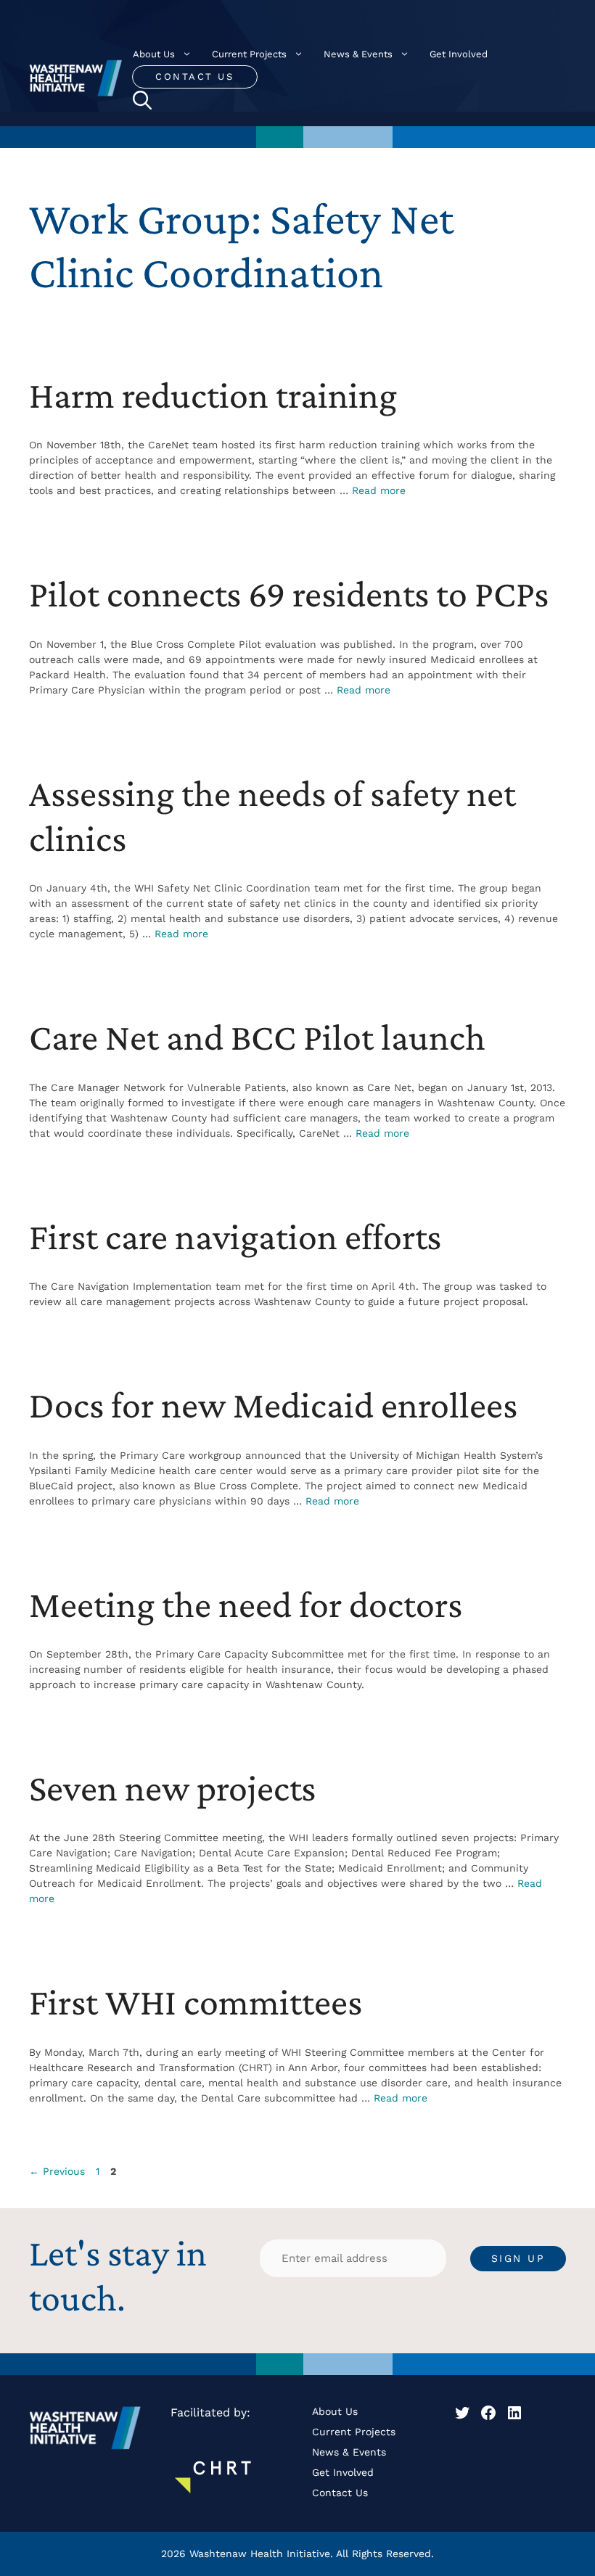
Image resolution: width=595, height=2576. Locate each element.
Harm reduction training (213, 395)
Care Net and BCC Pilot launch (257, 1037)
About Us (154, 54)
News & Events (358, 54)
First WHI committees (196, 2001)
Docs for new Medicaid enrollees (273, 1404)
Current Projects (249, 54)
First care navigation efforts (235, 1236)
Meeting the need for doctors (246, 1604)
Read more (379, 490)
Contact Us (194, 77)
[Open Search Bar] (142, 100)
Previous (57, 2171)
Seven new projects (172, 1787)
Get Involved (459, 54)
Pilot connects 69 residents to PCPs (289, 593)
